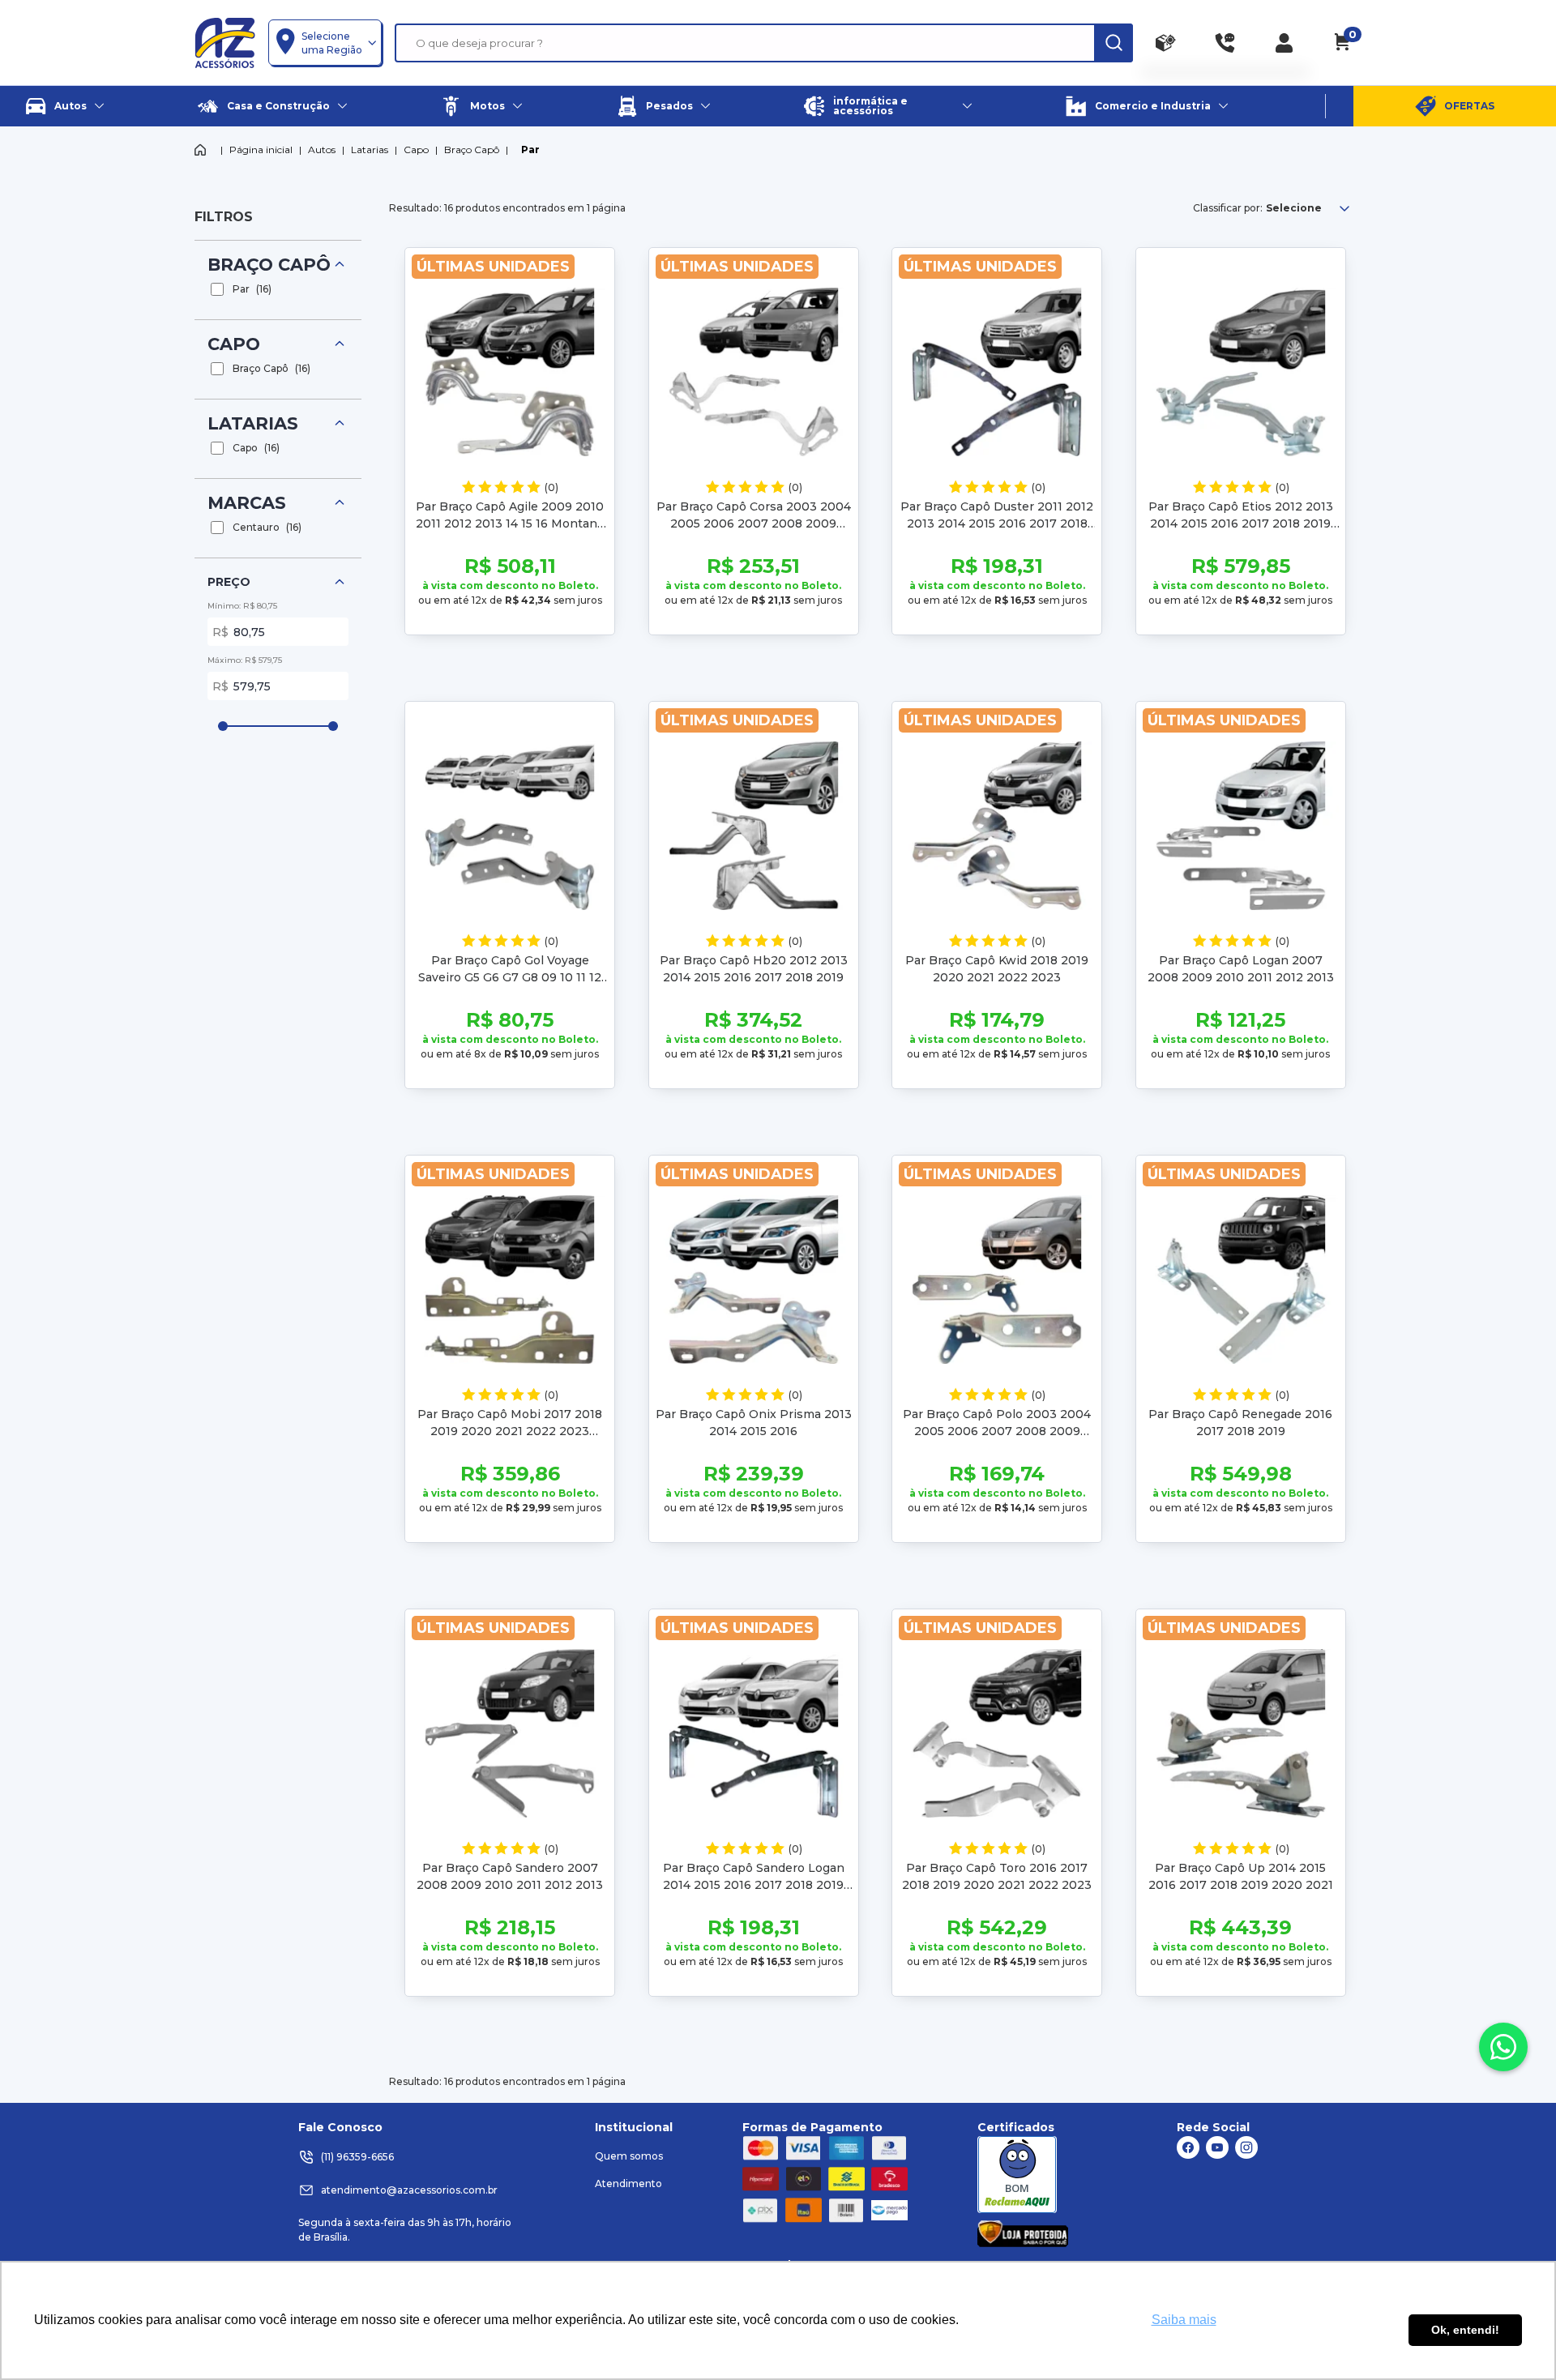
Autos (322, 150)
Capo (416, 150)
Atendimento (628, 2183)
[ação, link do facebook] (1188, 2147)
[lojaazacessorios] (225, 42)
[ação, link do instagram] (1246, 2147)
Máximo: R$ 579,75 (245, 660)
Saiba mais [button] (1184, 2320)
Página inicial (261, 150)
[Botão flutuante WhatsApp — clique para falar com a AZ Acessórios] (1503, 2047)
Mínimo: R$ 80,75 (242, 606)
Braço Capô (472, 150)
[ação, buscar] (1114, 43)
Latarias (370, 150)
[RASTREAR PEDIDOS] (1166, 43)
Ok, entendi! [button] (1465, 2330)
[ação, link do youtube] (1217, 2147)
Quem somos (629, 2156)
